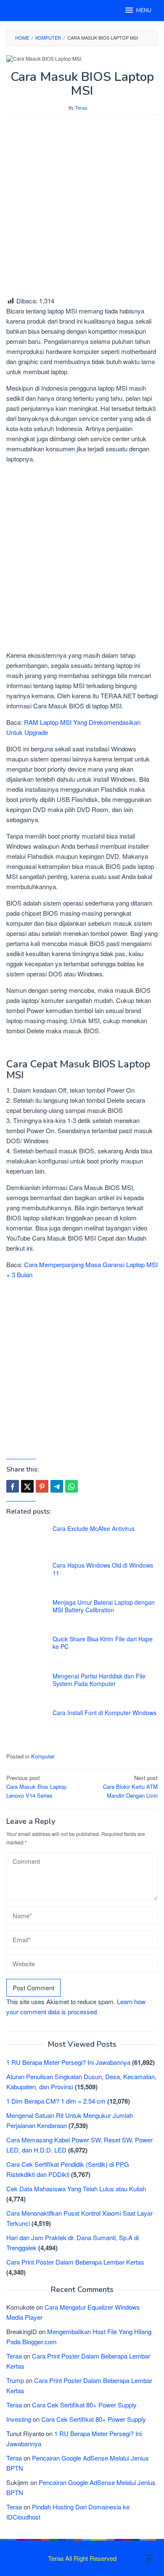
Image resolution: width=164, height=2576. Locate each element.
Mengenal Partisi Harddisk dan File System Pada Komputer (99, 1680)
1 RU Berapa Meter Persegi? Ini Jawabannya (68, 2062)
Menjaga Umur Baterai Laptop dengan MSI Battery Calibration (104, 1606)
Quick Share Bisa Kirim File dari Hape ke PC (103, 1643)
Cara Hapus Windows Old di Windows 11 (103, 1569)
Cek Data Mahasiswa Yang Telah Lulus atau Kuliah (76, 2189)
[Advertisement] (82, 205)
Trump (15, 2380)
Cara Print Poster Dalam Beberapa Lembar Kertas (75, 2262)
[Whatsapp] (71, 1486)
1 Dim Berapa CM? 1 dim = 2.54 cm (56, 2101)
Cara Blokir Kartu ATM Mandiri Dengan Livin (130, 1787)
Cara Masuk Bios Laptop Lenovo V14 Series (36, 1787)
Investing (19, 2419)
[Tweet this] (27, 1486)
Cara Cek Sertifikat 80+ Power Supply (84, 2405)
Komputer (43, 1756)
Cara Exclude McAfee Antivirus (94, 1528)
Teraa (14, 2356)
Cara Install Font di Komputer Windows (104, 1713)
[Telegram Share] (57, 1486)
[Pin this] (42, 1486)
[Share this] (13, 1486)
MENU (144, 11)
